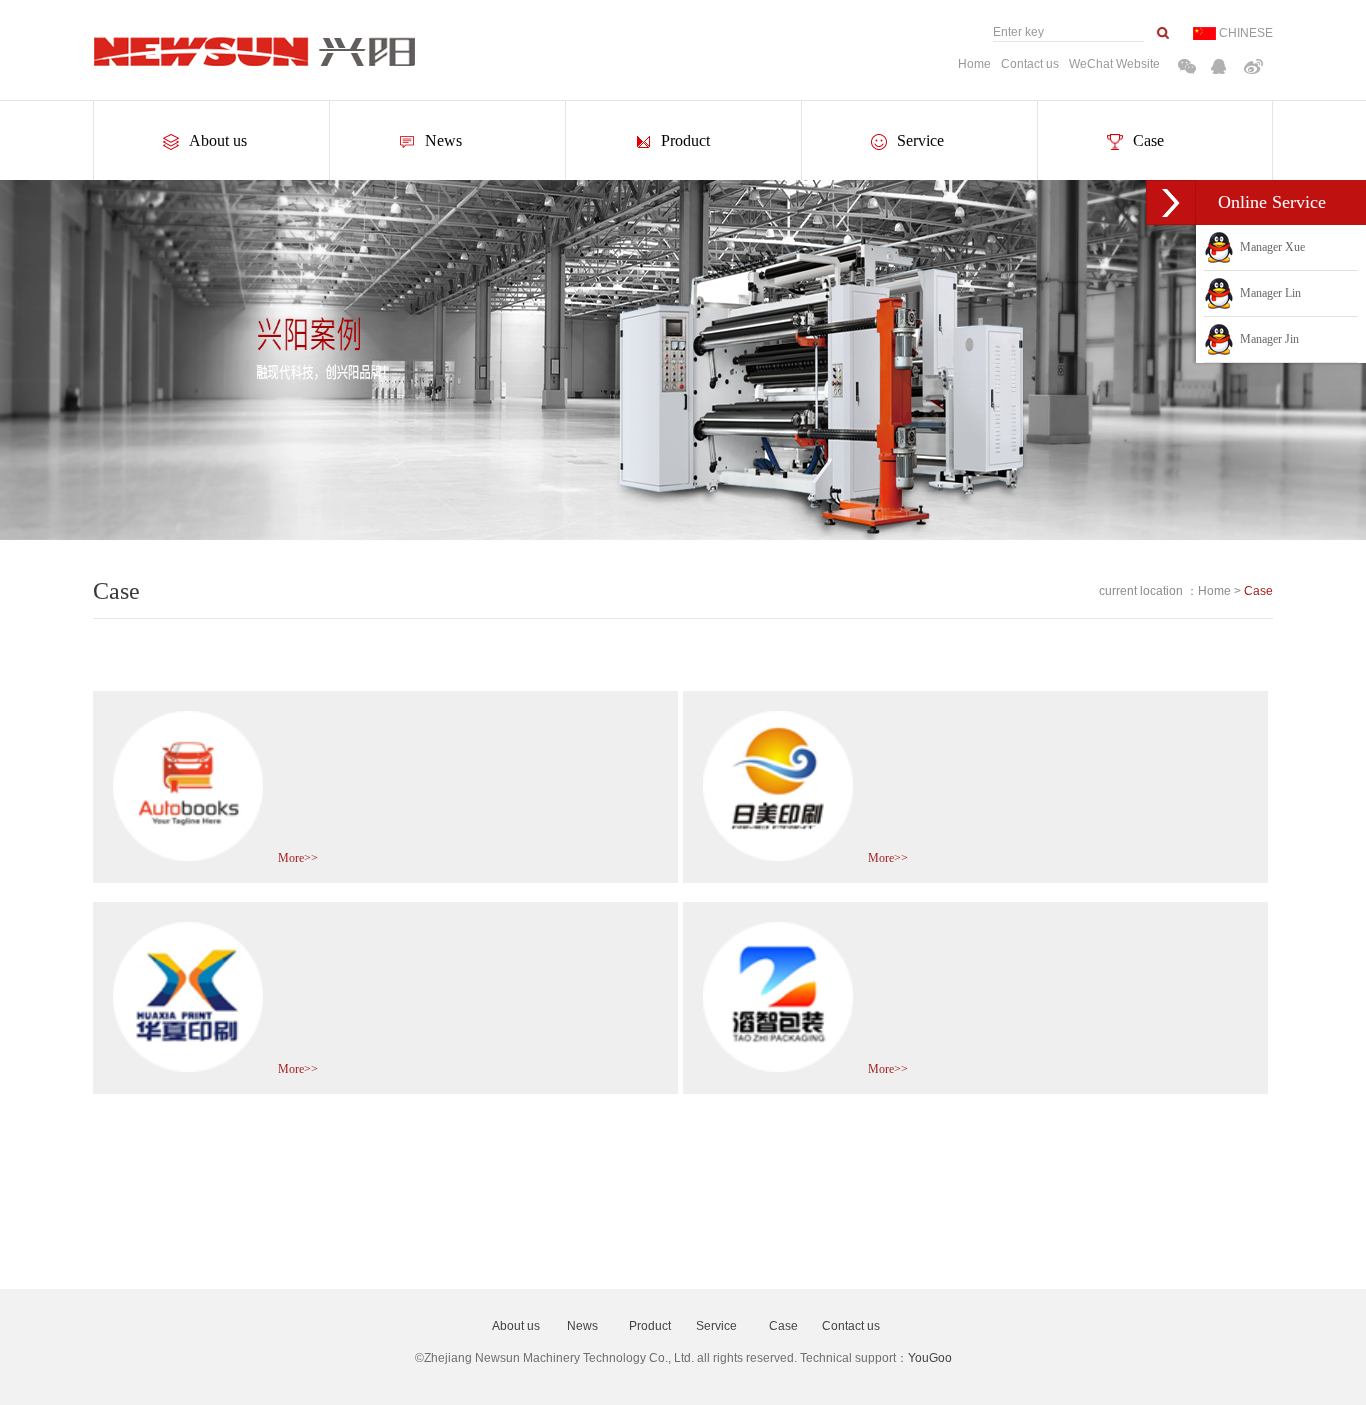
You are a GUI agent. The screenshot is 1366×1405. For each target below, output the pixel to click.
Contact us (1030, 64)
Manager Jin (1266, 339)
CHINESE (1246, 33)
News (443, 140)
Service (920, 140)
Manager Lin (1267, 293)
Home (974, 64)
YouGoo (930, 1358)
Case (1148, 140)
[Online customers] (1171, 202)
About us (218, 140)
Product (685, 140)
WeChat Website (1114, 64)
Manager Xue (1269, 247)
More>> (298, 858)
